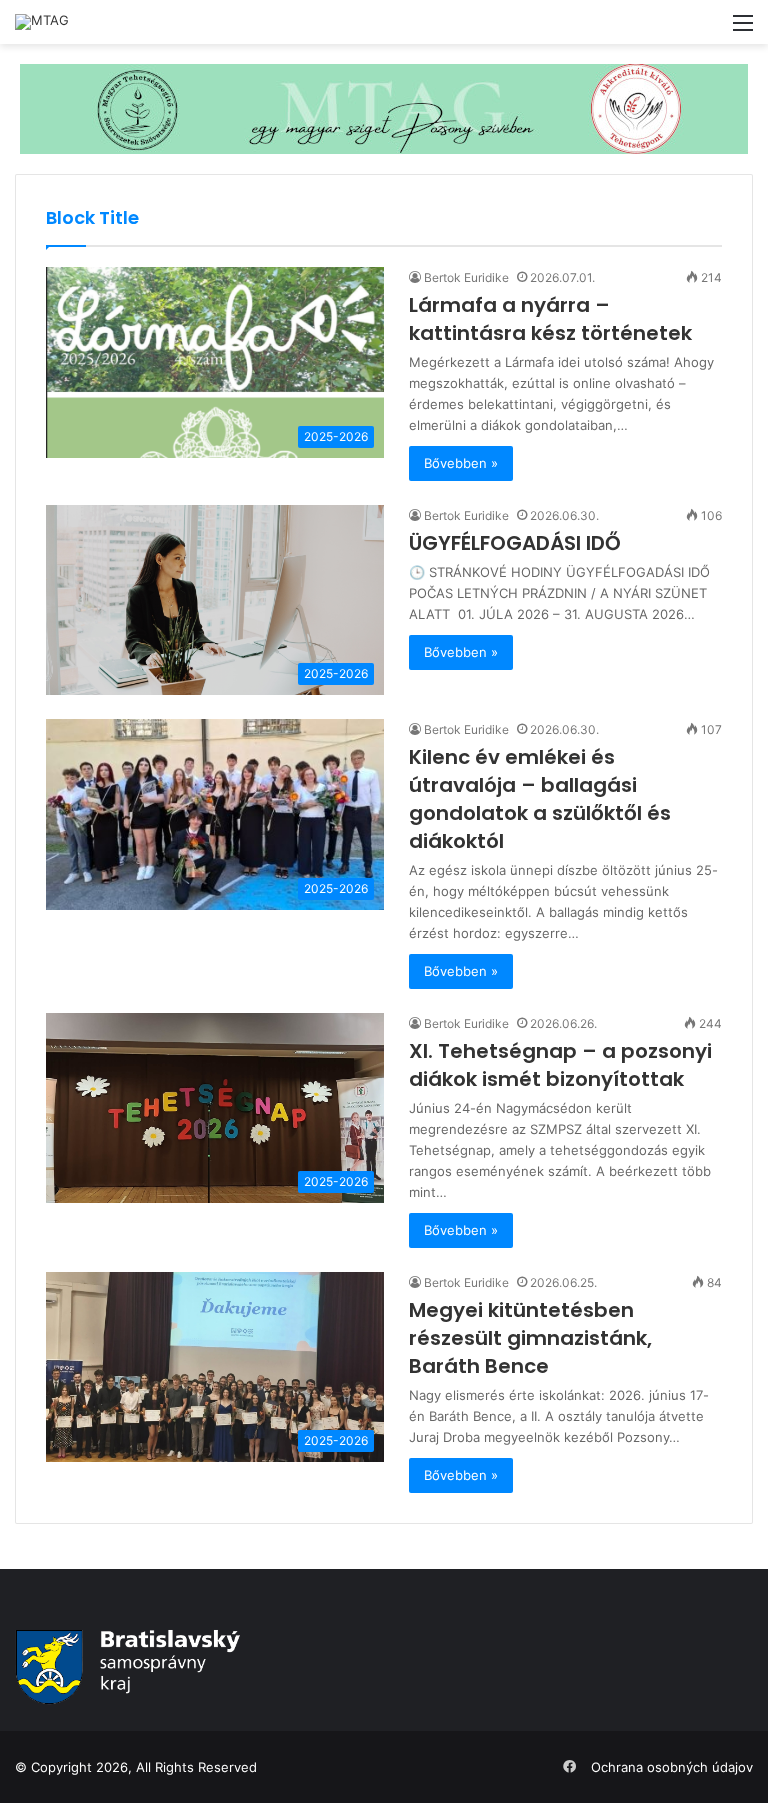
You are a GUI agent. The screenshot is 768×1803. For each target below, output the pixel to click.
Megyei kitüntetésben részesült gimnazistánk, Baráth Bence (530, 1338)
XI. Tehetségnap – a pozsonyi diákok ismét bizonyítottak (560, 1065)
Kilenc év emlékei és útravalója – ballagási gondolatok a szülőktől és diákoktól (540, 799)
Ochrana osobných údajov (672, 1767)
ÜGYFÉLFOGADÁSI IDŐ (515, 543)
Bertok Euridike (466, 277)
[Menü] (743, 29)
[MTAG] (42, 22)
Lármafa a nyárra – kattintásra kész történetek (550, 319)
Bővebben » (461, 463)
